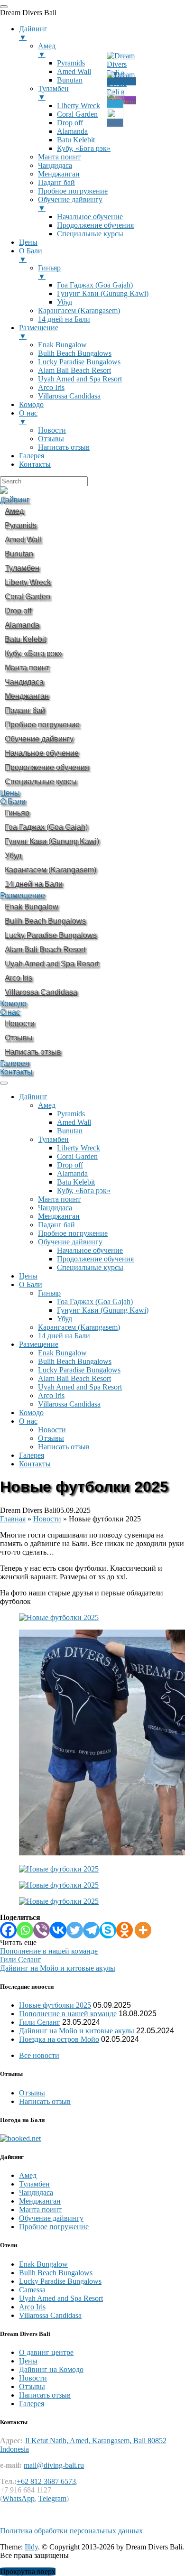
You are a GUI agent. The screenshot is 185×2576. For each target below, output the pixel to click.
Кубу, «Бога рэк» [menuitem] (84, 148)
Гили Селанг (40, 2022)
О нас (10, 1012)
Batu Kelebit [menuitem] (76, 140)
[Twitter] (75, 1930)
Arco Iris (51, 1395)
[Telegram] (91, 1930)
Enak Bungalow (62, 1353)
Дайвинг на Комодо (51, 2369)
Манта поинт (59, 1199)
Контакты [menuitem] (35, 464)
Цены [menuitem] (28, 242)
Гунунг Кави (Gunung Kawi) (103, 1310)
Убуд (65, 1319)
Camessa (32, 2290)
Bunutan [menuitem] (70, 80)
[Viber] (42, 1930)
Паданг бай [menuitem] (56, 182)
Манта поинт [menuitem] (59, 157)
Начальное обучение (90, 1250)
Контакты (16, 1072)
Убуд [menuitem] (65, 302)
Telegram (52, 2498)
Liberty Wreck (79, 1148)
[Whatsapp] (25, 1930)
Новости (52, 1430)
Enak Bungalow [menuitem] (62, 345)
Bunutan (70, 1131)
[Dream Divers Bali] (4, 491)
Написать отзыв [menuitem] (64, 447)
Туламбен (53, 1139)
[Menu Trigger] (4, 7)
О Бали (13, 802)
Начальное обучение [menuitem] (90, 217)
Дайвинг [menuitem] (33, 33)
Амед (47, 1105)
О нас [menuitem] (28, 417)
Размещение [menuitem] (39, 332)
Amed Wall (74, 1122)
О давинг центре (46, 2352)
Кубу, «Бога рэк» (84, 1191)
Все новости (39, 2055)
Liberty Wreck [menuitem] (79, 106)
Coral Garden (77, 1156)
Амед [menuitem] (47, 50)
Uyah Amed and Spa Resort (80, 1387)
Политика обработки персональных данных (71, 2531)
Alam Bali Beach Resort (74, 1378)
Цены (10, 793)
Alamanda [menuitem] (72, 131)
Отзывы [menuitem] (51, 439)
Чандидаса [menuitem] (55, 165)
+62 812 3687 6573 (46, 2481)
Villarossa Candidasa (69, 1404)
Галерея (15, 1063)
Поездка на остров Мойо (59, 2039)
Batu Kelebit (76, 1182)
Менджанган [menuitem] (59, 174)
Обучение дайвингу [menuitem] (70, 204)
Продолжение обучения (95, 1259)
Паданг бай (56, 1225)
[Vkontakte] (58, 1930)
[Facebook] (8, 1930)
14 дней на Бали (64, 1336)
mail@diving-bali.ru (54, 2465)
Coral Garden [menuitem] (77, 114)
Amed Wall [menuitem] (74, 71)
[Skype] (108, 1930)
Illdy (31, 2547)
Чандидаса (55, 1208)
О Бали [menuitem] (31, 255)
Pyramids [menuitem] (71, 63)
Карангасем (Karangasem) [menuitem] (79, 310)
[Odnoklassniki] (125, 1930)
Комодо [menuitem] (31, 404)
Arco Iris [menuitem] (51, 387)
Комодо (13, 1004)
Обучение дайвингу (70, 1242)
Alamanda (72, 1173)
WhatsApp (18, 2498)
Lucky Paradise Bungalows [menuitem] (79, 362)
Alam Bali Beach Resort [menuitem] (74, 370)
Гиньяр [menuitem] (49, 272)
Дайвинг (15, 500)
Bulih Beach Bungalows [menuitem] (75, 353)
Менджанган (59, 1216)
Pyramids (71, 1114)
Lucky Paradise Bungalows (79, 1370)
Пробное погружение (73, 1233)
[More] (143, 1930)
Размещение (23, 895)
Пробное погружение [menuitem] (73, 191)
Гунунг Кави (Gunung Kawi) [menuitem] (103, 293)
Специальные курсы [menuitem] (90, 234)
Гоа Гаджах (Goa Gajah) (95, 1302)
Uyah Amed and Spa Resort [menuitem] (80, 379)
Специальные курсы (90, 1267)
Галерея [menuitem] (32, 456)
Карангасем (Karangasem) (79, 1327)
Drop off (70, 1165)
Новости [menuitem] (52, 430)
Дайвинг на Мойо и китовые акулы (77, 2031)
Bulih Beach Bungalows (75, 1361)
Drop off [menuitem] (70, 123)
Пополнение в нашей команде (68, 2014)
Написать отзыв (64, 1447)
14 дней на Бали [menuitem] (64, 319)
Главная (13, 1519)
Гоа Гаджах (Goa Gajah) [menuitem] (95, 285)
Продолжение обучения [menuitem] (95, 225)
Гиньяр (49, 1293)
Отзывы (51, 1438)
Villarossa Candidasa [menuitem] (69, 396)
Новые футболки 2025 (55, 2005)
